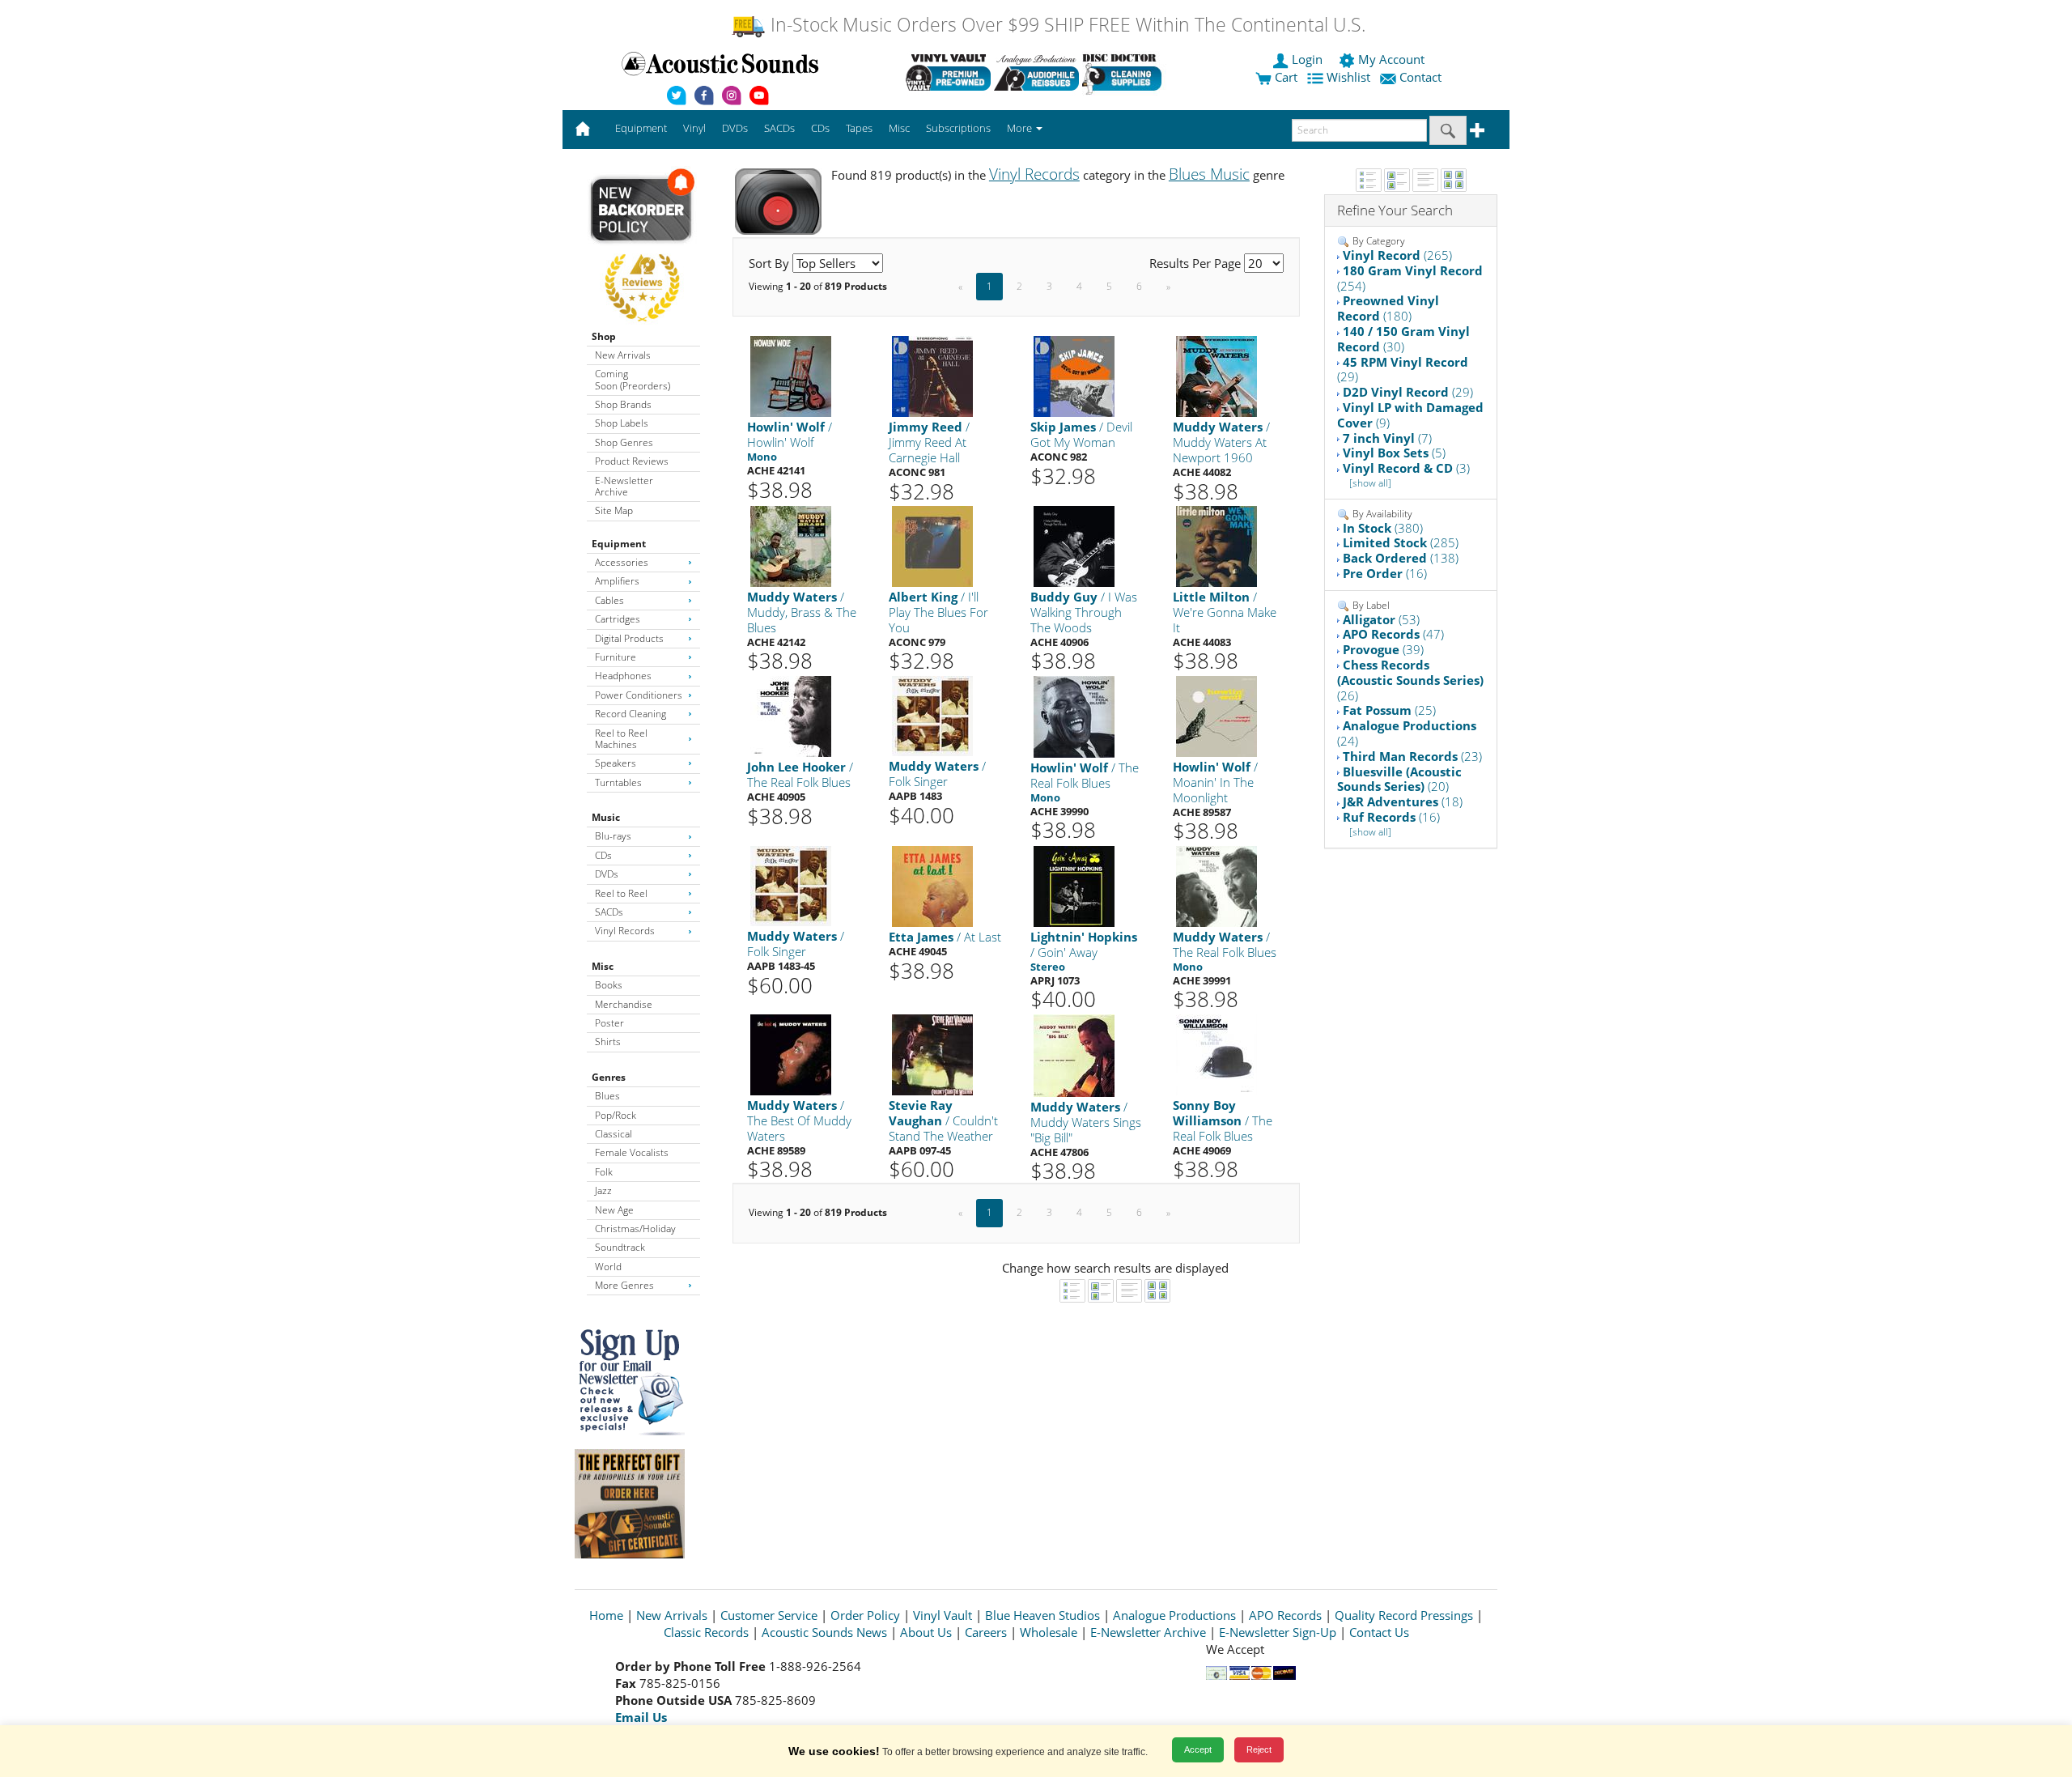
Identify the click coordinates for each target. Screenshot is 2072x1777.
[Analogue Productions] (1036, 72)
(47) (1393, 634)
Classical (614, 1134)
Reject (1259, 1749)
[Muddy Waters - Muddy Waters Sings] (1074, 1054)
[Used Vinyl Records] (948, 72)
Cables (609, 600)
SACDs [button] (779, 128)
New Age (614, 1210)
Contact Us (1379, 1632)
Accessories (622, 562)
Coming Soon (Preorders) (633, 379)
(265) (1397, 255)
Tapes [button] (859, 128)
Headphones (623, 676)
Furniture (616, 657)
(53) (1381, 619)
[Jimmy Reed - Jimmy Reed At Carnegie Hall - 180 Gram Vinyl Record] (932, 376)
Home (606, 1615)
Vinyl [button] (694, 128)
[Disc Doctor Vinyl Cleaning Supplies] (1125, 72)
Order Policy (865, 1615)
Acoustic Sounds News (824, 1632)
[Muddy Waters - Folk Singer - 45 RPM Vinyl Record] (791, 885)
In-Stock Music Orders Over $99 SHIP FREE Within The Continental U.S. (1066, 25)
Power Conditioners (639, 695)
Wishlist (1348, 77)
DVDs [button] (735, 128)
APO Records (1285, 1615)
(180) (1388, 308)
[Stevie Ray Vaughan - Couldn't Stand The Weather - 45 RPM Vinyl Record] (932, 1054)
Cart (1284, 77)
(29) (1403, 370)
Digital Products (629, 638)
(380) (1383, 528)
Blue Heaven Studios (1042, 1615)
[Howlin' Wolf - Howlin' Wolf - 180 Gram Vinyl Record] (791, 376)
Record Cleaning (631, 714)
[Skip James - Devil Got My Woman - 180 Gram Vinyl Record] (1074, 376)
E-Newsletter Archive (624, 486)
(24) (1407, 733)
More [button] (1021, 128)
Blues (607, 1096)
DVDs (607, 874)
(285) (1401, 542)
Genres (609, 1077)
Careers (986, 1632)
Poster (609, 1023)
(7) (1387, 438)
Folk (604, 1172)
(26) (1410, 680)
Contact (1420, 77)
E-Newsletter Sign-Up (1278, 1632)
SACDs (609, 912)
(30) (1403, 339)
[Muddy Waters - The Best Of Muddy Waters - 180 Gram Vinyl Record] (791, 1054)
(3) (1406, 468)
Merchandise (624, 1004)
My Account (1391, 59)
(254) (1410, 278)
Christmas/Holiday (635, 1229)
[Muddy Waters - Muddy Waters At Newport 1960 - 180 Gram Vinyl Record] (1216, 376)
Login (1307, 59)
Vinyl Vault (943, 1615)
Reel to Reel (621, 893)
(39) (1383, 649)
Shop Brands (623, 404)
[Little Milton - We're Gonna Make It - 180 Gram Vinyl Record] (1216, 546)
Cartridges (618, 619)
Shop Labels (622, 423)
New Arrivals (623, 355)
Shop (604, 336)
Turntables (618, 782)
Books (609, 985)
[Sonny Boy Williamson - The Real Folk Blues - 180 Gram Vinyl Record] (1216, 1054)
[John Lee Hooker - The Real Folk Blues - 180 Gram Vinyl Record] (791, 716)
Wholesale (1049, 1632)
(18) (1403, 801)
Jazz (603, 1190)
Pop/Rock (616, 1115)
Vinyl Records (625, 931)
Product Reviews (632, 461)
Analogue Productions (1174, 1615)
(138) (1401, 558)
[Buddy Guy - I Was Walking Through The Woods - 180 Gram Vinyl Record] (1074, 546)
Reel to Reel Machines (621, 739)
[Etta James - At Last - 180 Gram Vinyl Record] (932, 885)
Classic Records (706, 1632)
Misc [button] (899, 128)
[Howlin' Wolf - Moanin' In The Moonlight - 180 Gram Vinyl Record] (1216, 716)
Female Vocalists (632, 1152)
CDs (603, 855)
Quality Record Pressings (1404, 1615)
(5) (1394, 453)
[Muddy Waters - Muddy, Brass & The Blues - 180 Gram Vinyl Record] (791, 546)
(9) (1410, 415)
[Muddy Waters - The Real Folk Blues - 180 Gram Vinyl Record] (1216, 885)
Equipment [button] (641, 128)
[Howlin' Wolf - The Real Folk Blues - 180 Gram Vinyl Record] (1074, 716)
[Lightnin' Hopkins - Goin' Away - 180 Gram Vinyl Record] (1074, 885)
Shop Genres (624, 442)
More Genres (624, 1285)
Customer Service (769, 1615)
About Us (926, 1632)
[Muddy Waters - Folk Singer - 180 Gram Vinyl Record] (932, 715)
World (608, 1267)
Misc (603, 966)
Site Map (614, 510)
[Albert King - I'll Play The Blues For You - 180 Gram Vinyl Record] (932, 546)
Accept (1198, 1749)
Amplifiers (617, 581)
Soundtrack (620, 1247)
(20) (1399, 779)
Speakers (616, 763)
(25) (1389, 710)
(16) (1385, 573)
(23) (1412, 756)
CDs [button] (820, 128)
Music (606, 817)
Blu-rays (613, 836)
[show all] (1370, 483)
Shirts (608, 1042)
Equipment (619, 544)
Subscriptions (958, 128)
